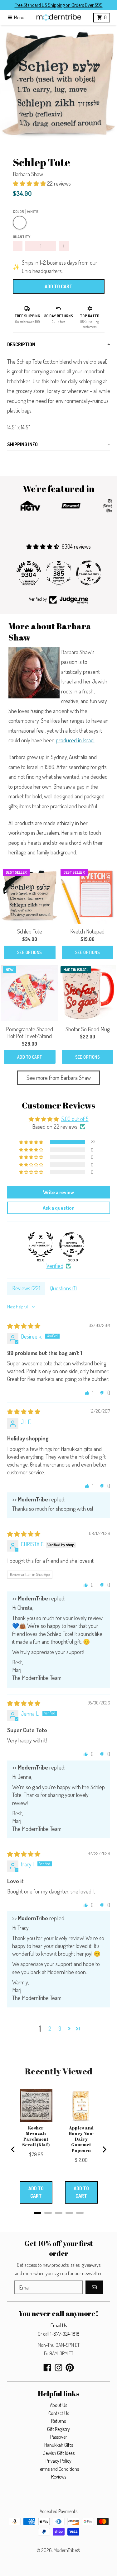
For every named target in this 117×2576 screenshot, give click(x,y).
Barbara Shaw (28, 174)
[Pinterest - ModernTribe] (70, 2368)
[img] (24, 1326)
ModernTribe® (67, 2550)
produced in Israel (75, 740)
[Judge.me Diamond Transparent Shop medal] (72, 1245)
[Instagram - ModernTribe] (58, 2368)
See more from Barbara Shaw (59, 1078)
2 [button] (50, 2029)
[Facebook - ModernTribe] (47, 2368)
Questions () (63, 1288)
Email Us (59, 2325)
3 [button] (60, 2029)
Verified (55, 1266)
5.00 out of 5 (75, 1119)
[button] (58, 84)
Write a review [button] (58, 1192)
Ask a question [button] (59, 1208)
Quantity (22, 237)
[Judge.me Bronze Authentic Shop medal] (89, 573)
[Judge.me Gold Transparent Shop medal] (59, 573)
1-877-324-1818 (65, 2334)
